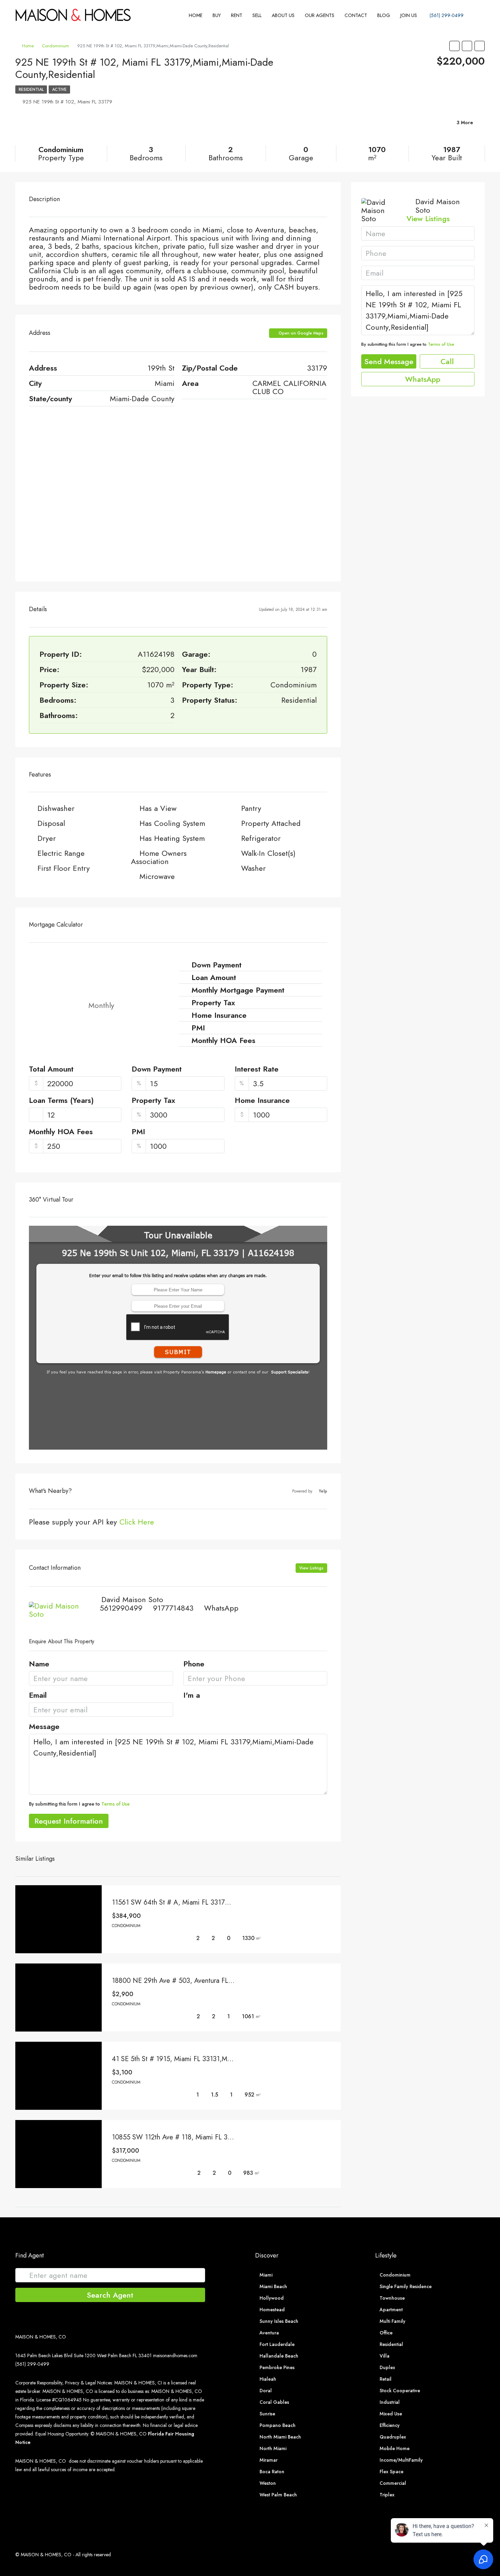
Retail (386, 2379)
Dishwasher (56, 808)
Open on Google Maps (300, 333)
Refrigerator (261, 838)
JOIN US (409, 15)
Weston (268, 2483)
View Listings (311, 1568)
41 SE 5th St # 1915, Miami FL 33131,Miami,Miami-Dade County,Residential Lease (231, 2059)
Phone (194, 1664)
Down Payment (157, 1070)
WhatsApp (221, 1608)
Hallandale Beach (279, 2356)
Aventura (269, 2333)
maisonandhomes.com (175, 2355)
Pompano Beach (278, 2425)
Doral (266, 2391)
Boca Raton (272, 2472)
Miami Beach (273, 2286)
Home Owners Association (159, 857)
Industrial (390, 2402)
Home (196, 15)
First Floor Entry (64, 868)
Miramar (269, 2460)
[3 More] (408, 131)
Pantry (251, 808)
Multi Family (393, 2321)
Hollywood (272, 2298)
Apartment (391, 2310)
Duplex (387, 2367)
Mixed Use (391, 2414)
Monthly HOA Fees (61, 1132)
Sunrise (267, 2414)
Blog (384, 15)
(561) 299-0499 (446, 15)
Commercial (393, 2483)
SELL (257, 15)
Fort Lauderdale (277, 2344)
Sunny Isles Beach (279, 2321)
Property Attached (271, 823)
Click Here (137, 1522)
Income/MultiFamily (401, 2460)
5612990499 (121, 1608)
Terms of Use (115, 1804)
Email (38, 1696)
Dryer (47, 838)
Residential (31, 89)
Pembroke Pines (277, 2367)
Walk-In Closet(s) (268, 853)
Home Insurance (262, 1101)
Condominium (55, 46)
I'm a (192, 1696)
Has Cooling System (172, 823)
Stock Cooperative (400, 2391)
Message (44, 1727)
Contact (356, 15)
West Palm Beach (278, 2495)
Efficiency (390, 2425)
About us (283, 15)
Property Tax (153, 1101)
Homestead (272, 2310)
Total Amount (51, 1070)
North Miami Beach (280, 2437)
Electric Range (61, 853)
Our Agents (320, 15)
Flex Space (391, 2472)
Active (59, 89)
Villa (385, 2356)
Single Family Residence (406, 2286)
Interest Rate (257, 1070)
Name (39, 1664)
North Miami (273, 2448)
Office (386, 2333)
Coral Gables (274, 2402)
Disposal (51, 823)
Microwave (157, 876)
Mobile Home (395, 2448)
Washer (253, 868)
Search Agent (110, 2295)
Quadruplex (393, 2437)
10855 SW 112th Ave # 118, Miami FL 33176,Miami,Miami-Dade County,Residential (233, 2137)
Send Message (389, 361)
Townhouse (392, 2298)
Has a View (158, 808)
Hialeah (268, 2379)
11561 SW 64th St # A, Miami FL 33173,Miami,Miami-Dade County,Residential (226, 1902)
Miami (266, 2275)
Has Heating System (172, 838)
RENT (237, 15)
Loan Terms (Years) (61, 1101)
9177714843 (173, 1608)
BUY (217, 15)
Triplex (387, 2495)
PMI (138, 1132)
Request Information (69, 1821)
